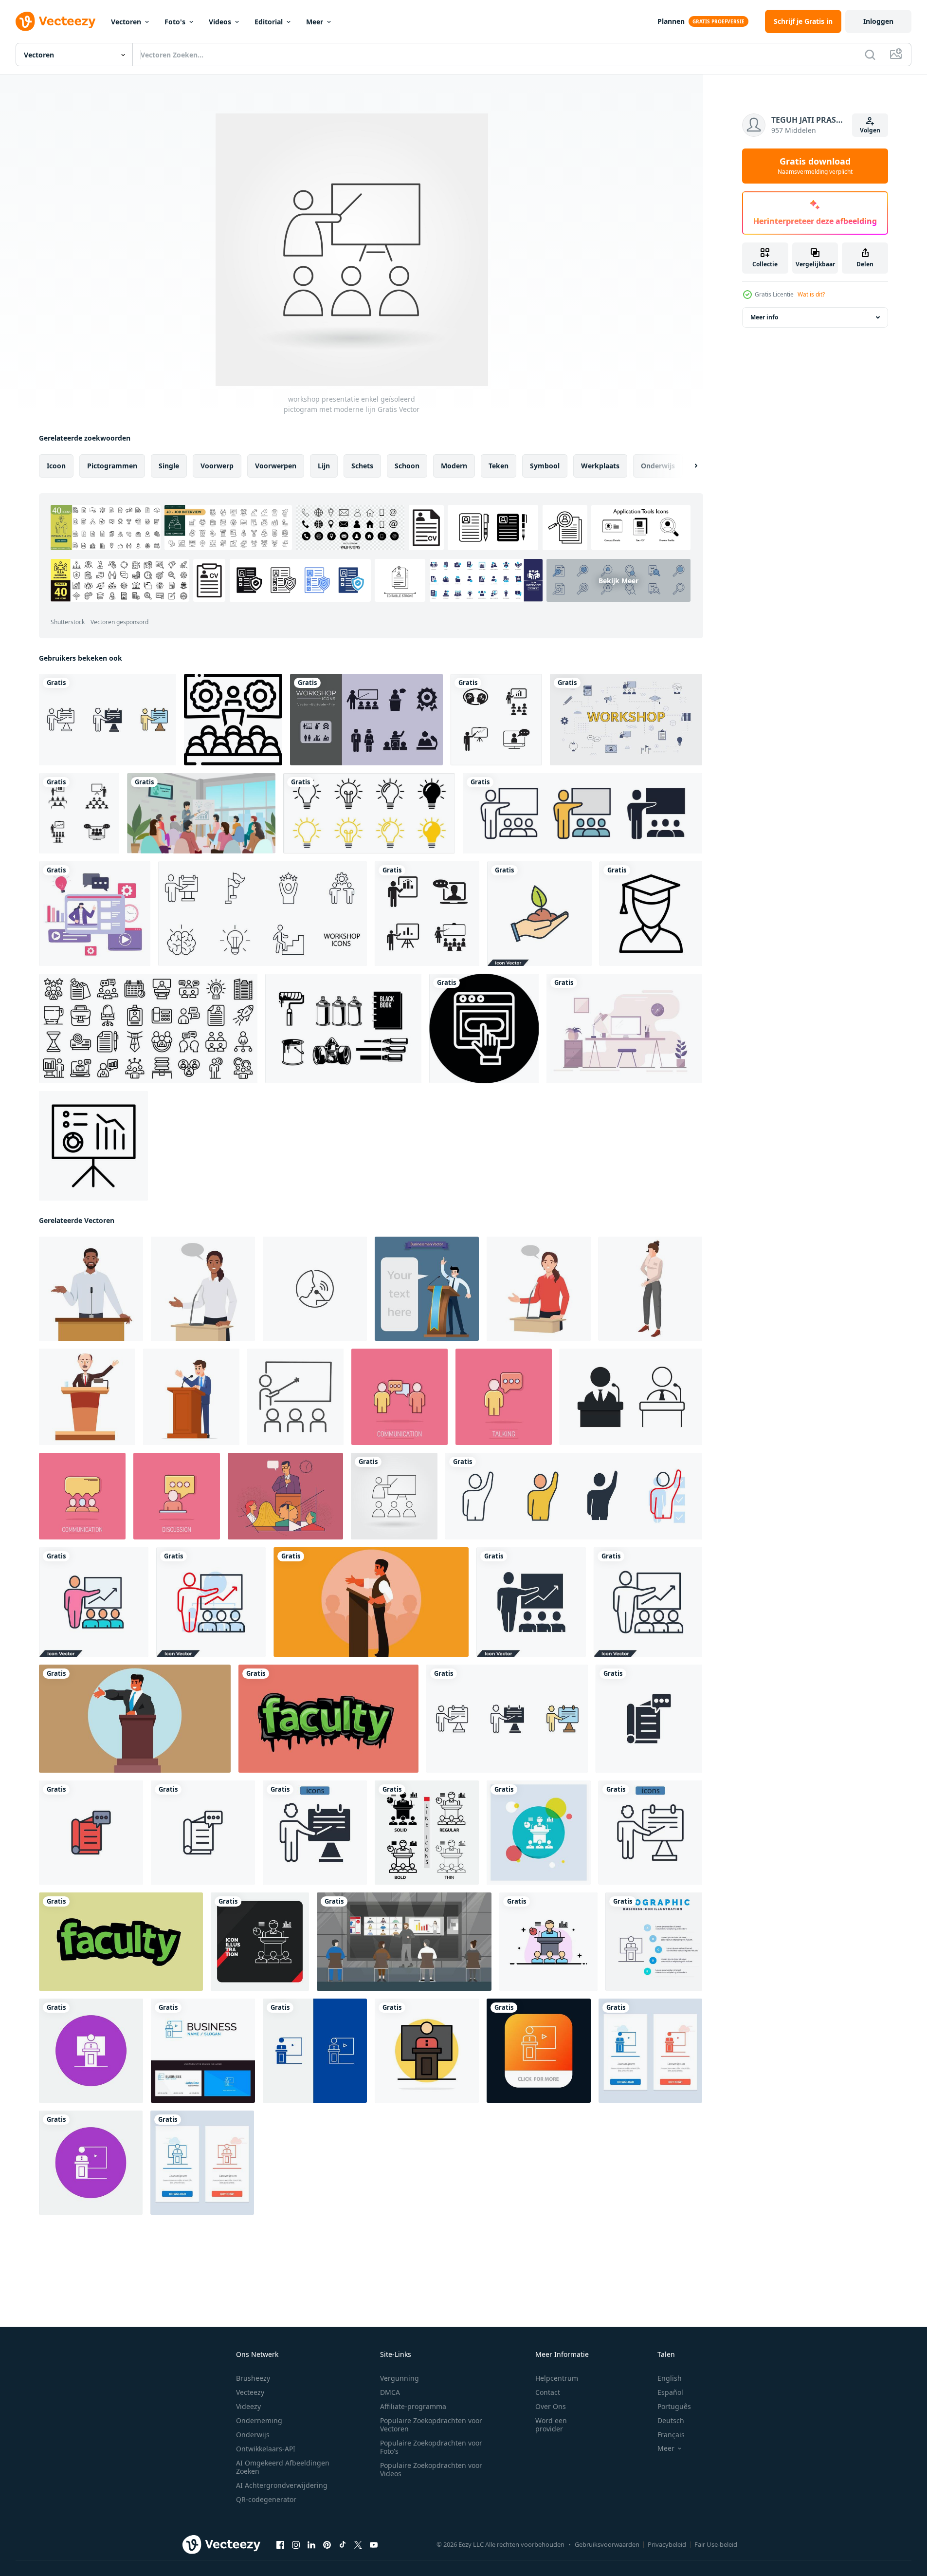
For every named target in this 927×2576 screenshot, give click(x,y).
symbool (545, 466)
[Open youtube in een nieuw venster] (374, 2545)
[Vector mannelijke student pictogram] (651, 914)
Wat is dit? (811, 294)
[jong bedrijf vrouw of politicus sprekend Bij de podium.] (203, 1289)
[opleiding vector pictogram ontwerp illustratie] (496, 720)
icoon (56, 466)
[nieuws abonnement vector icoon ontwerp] (484, 1029)
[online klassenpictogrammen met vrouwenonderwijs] (95, 914)
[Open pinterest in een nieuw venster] (327, 2545)
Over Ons (551, 2406)
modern (454, 466)
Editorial (269, 22)
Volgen (870, 130)
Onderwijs (253, 2435)
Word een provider (551, 2425)
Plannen (671, 21)
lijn (324, 466)
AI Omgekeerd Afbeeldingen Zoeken (283, 2467)
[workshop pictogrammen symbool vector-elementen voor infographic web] (108, 720)
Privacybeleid (667, 2544)
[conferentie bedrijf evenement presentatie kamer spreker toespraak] (91, 2163)
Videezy (248, 2406)
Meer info (764, 317)
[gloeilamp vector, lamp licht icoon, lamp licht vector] (369, 813)
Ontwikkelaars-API (266, 2449)
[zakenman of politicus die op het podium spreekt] (191, 1397)
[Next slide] (688, 466)
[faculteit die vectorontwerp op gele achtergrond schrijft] (121, 1942)
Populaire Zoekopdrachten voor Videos (431, 2469)
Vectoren (126, 22)
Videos (220, 22)
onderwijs (658, 466)
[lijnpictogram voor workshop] (233, 720)
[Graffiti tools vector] (343, 1029)
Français (671, 2435)
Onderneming (259, 2420)
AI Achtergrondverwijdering (282, 2485)
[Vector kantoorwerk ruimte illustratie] (624, 1029)
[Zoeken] (870, 55)
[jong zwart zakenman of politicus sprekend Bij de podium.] (91, 1289)
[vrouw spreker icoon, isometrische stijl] (650, 1289)
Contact (548, 2392)
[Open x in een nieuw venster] (358, 2545)
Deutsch (671, 2420)
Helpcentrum (557, 2378)
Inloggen (878, 21)
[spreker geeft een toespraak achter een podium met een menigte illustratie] (371, 1602)
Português (674, 2406)
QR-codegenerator (266, 2499)
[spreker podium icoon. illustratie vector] (631, 1397)
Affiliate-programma (413, 2406)
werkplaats (600, 466)
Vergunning (400, 2378)
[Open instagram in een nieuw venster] (296, 2545)
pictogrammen (112, 466)
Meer (315, 22)
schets (362, 466)
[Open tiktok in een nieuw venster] (343, 2545)
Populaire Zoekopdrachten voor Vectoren (431, 2425)
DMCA (390, 2392)
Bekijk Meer (618, 581)
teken (499, 466)
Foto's (175, 22)
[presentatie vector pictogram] (93, 1146)
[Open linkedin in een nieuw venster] (311, 2545)
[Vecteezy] (55, 21)
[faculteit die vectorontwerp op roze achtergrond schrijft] (328, 1719)
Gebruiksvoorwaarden (607, 2544)
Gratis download (815, 166)
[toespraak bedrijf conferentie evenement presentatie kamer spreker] (91, 2051)
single (169, 466)
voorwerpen (276, 466)
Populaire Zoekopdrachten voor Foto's (431, 2447)
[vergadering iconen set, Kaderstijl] (148, 1029)
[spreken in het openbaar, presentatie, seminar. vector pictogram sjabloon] (315, 1289)
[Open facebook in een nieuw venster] (280, 2545)
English (670, 2378)
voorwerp (217, 466)
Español (670, 2392)
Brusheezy (253, 2378)
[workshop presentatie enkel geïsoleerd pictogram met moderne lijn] (394, 1496)
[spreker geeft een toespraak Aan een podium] (135, 1719)
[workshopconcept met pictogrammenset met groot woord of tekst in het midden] (626, 720)
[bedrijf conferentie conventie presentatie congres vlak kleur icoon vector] (548, 1942)
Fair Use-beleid (716, 2544)
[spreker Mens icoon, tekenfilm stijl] (87, 1397)
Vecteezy (250, 2392)
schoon (407, 466)
